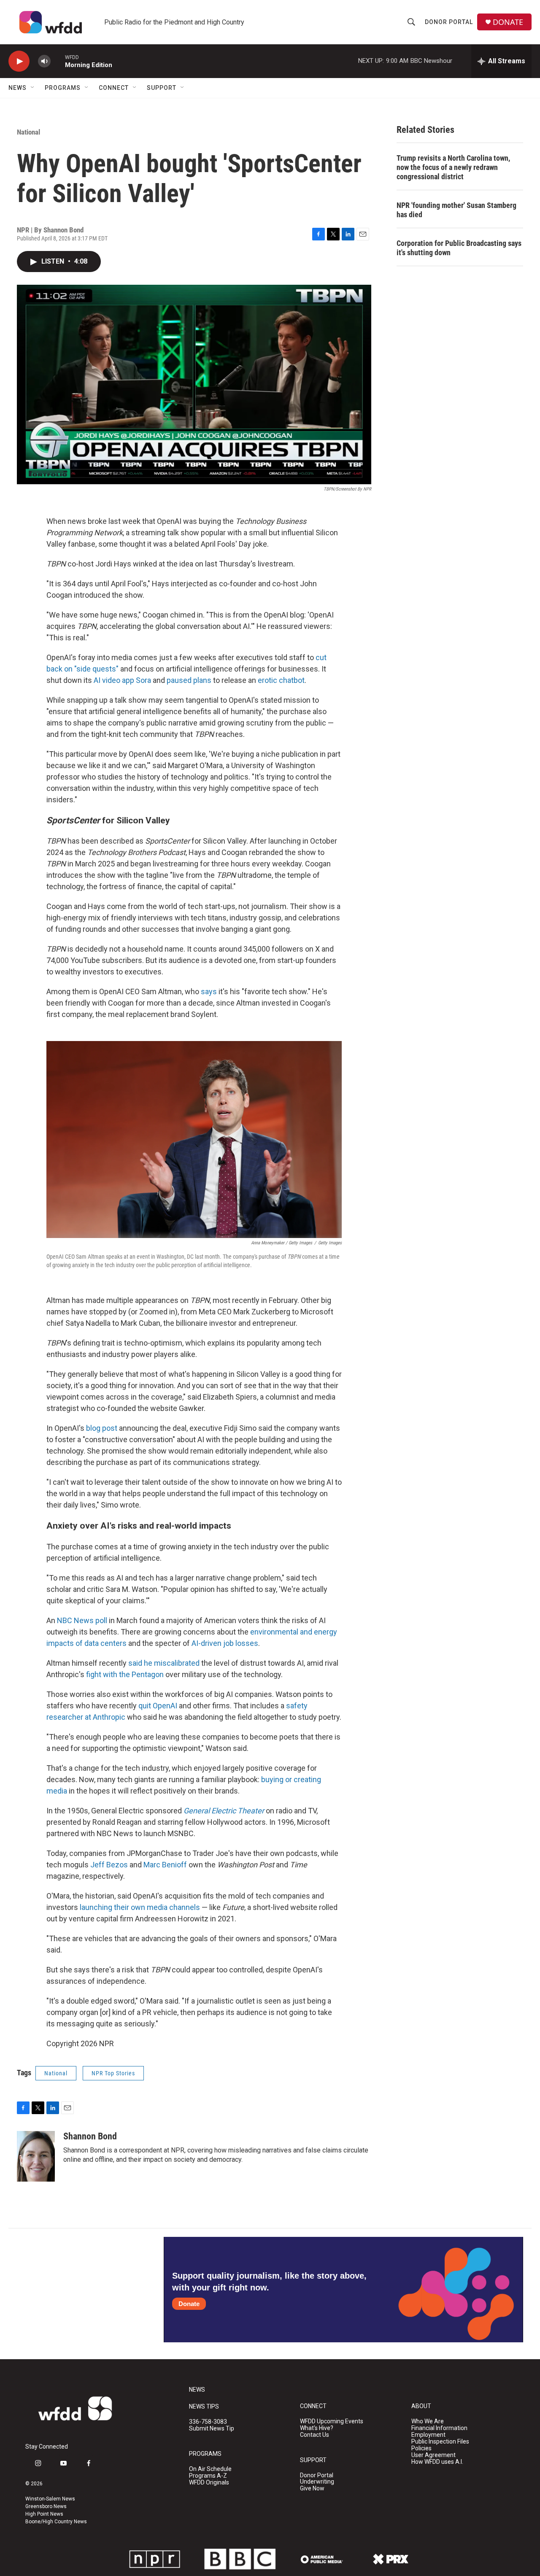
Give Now (312, 2488)
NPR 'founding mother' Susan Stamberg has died (456, 210)
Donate (189, 2304)
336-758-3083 (208, 2422)
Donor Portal (449, 22)
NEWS (197, 2390)
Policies (421, 2448)
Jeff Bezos (109, 1865)
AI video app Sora (122, 680)
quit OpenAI (158, 1706)
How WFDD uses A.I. (437, 2462)
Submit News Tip (212, 2429)
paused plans (189, 680)
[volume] (44, 61)
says (209, 991)
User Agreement (433, 2455)
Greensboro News (46, 2506)
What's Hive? (317, 2428)
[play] (19, 61)
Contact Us (315, 2435)
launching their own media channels (140, 1907)
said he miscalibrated (164, 1663)
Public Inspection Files (440, 2442)
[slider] (58, 61)
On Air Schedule (210, 2469)
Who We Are (428, 2421)
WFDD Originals (209, 2483)
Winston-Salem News (50, 2499)
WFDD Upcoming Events (332, 2421)
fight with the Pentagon (125, 1674)
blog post (102, 1428)
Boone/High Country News (56, 2522)
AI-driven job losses (225, 1643)
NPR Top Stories (113, 2073)
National (28, 132)
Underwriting (317, 2482)
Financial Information (439, 2428)
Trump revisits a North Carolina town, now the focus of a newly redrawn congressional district (453, 167)
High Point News (44, 2514)
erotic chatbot (281, 680)
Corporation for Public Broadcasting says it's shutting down (459, 248)
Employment (428, 2435)
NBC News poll (82, 1620)
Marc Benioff (165, 1865)
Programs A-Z (208, 2476)
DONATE (508, 22)
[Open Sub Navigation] (33, 88)
